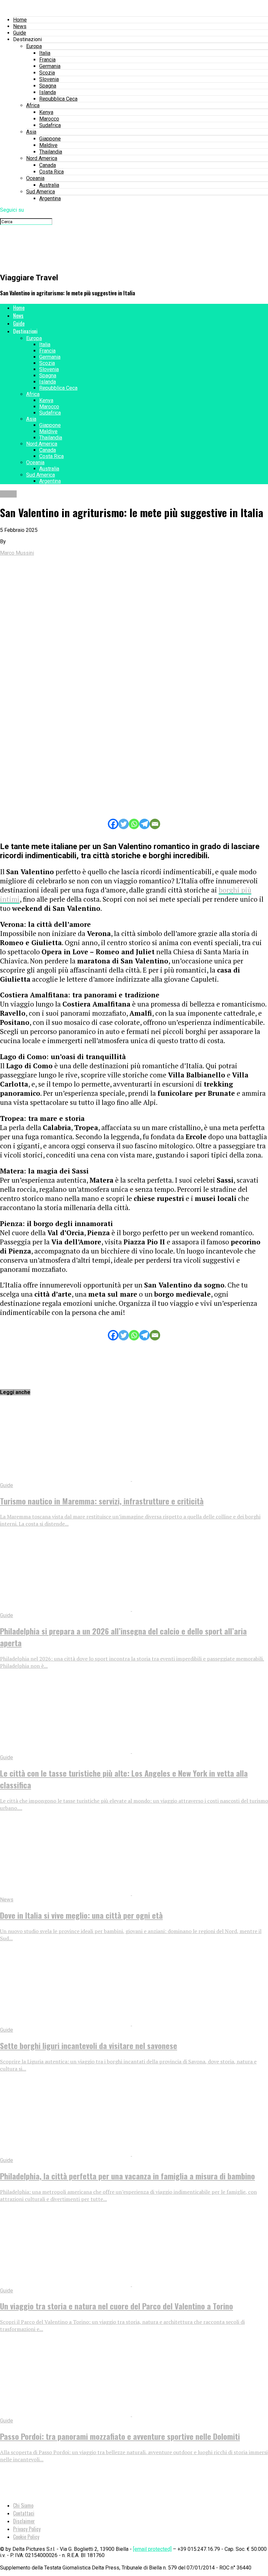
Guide (20, 33)
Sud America (41, 192)
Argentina (50, 198)
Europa (34, 46)
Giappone (50, 139)
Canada (48, 165)
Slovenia (49, 79)
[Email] (155, 824)
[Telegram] (144, 824)
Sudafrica (50, 125)
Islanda (48, 92)
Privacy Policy (27, 2529)
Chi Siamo (23, 2505)
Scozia (47, 73)
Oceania (35, 178)
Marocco (49, 119)
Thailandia (51, 152)
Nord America (42, 158)
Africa (33, 105)
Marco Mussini (17, 553)
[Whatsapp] (134, 824)
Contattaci (24, 2513)
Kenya (46, 112)
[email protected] (152, 2549)
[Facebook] (113, 824)
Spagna (48, 86)
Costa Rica (51, 172)
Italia (45, 53)
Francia (47, 60)
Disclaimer (24, 2521)
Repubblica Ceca (58, 99)
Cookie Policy (26, 2537)
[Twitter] (124, 824)
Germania (50, 66)
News (20, 26)
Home (20, 20)
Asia (31, 132)
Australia (49, 185)
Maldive (48, 145)
